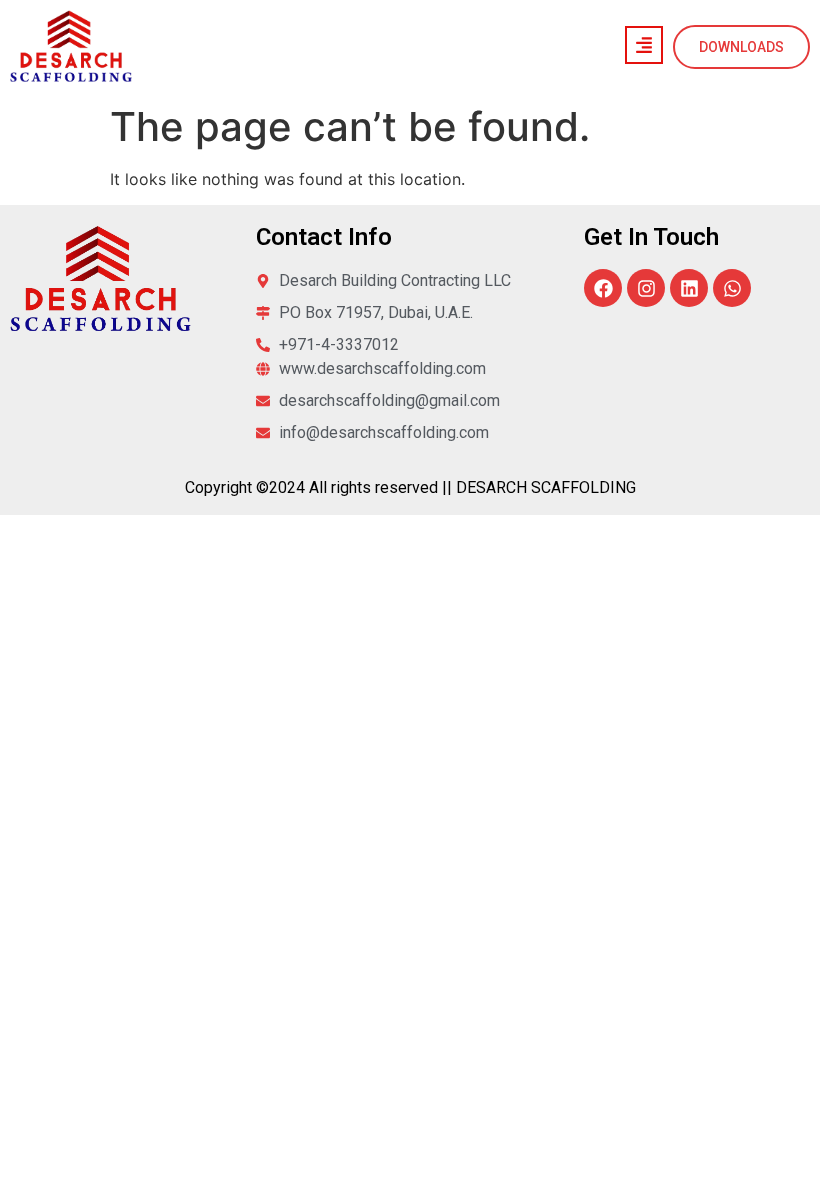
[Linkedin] (689, 288)
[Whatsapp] (732, 288)
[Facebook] (603, 288)
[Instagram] (646, 288)
